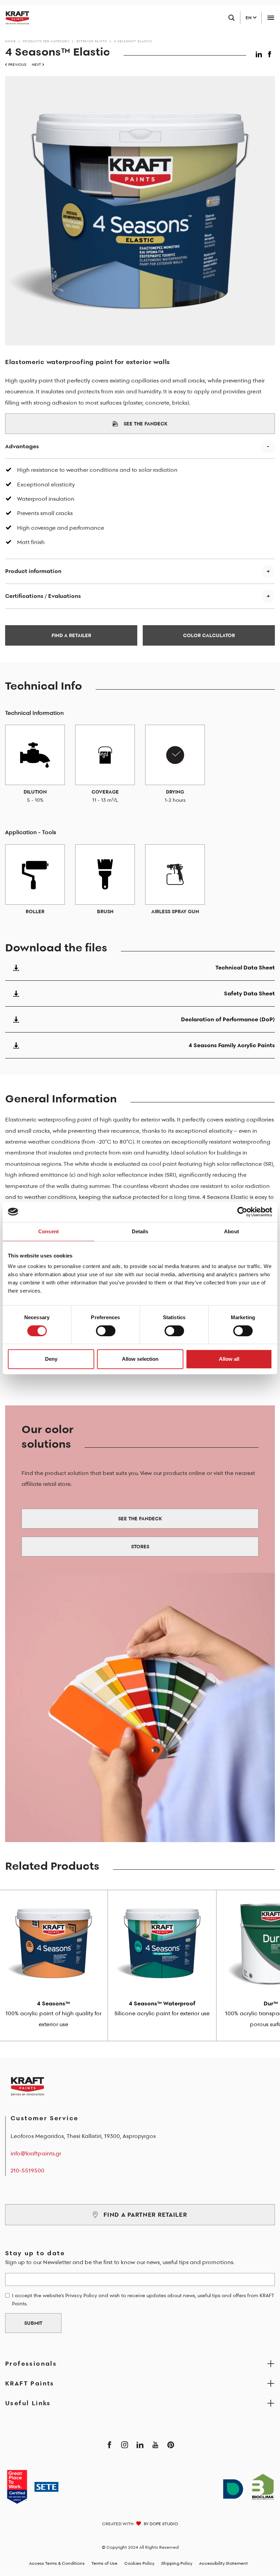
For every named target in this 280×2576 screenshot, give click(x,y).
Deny (51, 1359)
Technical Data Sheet (245, 967)
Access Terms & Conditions (57, 2563)
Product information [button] (33, 571)
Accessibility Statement (223, 2563)
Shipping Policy (177, 2563)
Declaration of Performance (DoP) (228, 1019)
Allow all (229, 1359)
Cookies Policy (139, 2563)
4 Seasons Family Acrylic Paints (232, 1045)
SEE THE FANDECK (146, 424)
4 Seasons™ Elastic (133, 41)
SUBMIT (33, 2323)
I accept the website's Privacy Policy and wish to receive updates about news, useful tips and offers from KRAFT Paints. (143, 2300)
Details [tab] (140, 1231)
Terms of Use (104, 2563)
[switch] (106, 1331)
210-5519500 (27, 2170)
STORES (140, 1547)
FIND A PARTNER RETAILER (145, 2215)
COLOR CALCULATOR (209, 635)
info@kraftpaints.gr (36, 2153)
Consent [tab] (48, 1231)
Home (10, 41)
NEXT (36, 65)
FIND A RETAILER (71, 635)
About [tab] (232, 1231)
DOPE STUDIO (164, 2524)
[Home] (15, 18)
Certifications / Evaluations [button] (43, 596)
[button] (260, 53)
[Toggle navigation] (271, 18)
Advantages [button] (22, 446)
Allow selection (140, 1359)
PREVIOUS (17, 65)
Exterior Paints (92, 41)
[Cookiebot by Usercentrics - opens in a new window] (242, 1212)
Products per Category (46, 41)
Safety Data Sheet (249, 993)
